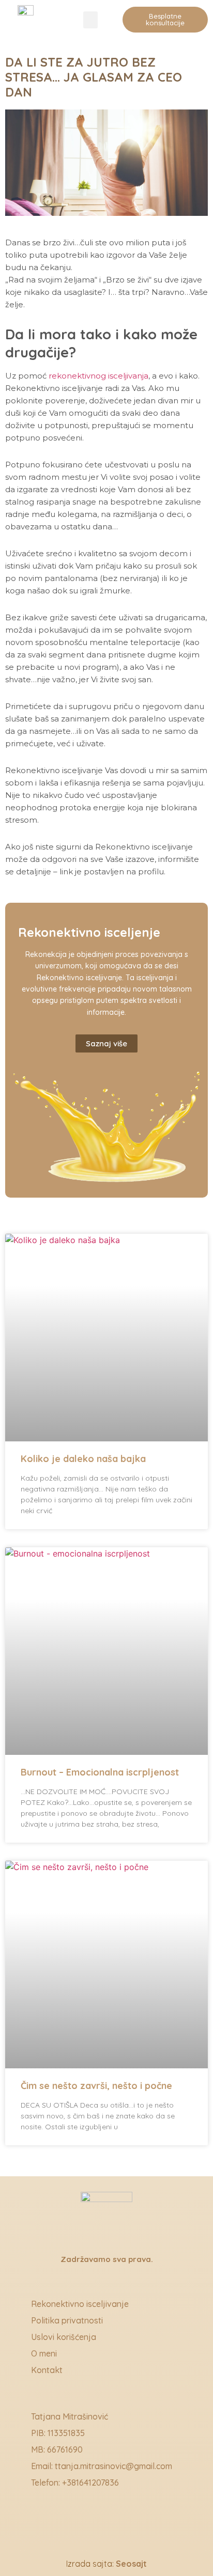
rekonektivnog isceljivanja (98, 376)
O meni (44, 2353)
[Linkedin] (116, 2530)
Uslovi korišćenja (64, 2337)
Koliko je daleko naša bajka (83, 1459)
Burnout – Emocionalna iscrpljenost (100, 1772)
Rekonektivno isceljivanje (80, 2304)
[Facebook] (79, 2530)
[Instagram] (97, 2530)
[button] (90, 20)
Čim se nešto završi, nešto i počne (96, 2086)
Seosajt (131, 2564)
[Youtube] (134, 2530)
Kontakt (47, 2370)
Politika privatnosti (67, 2320)
